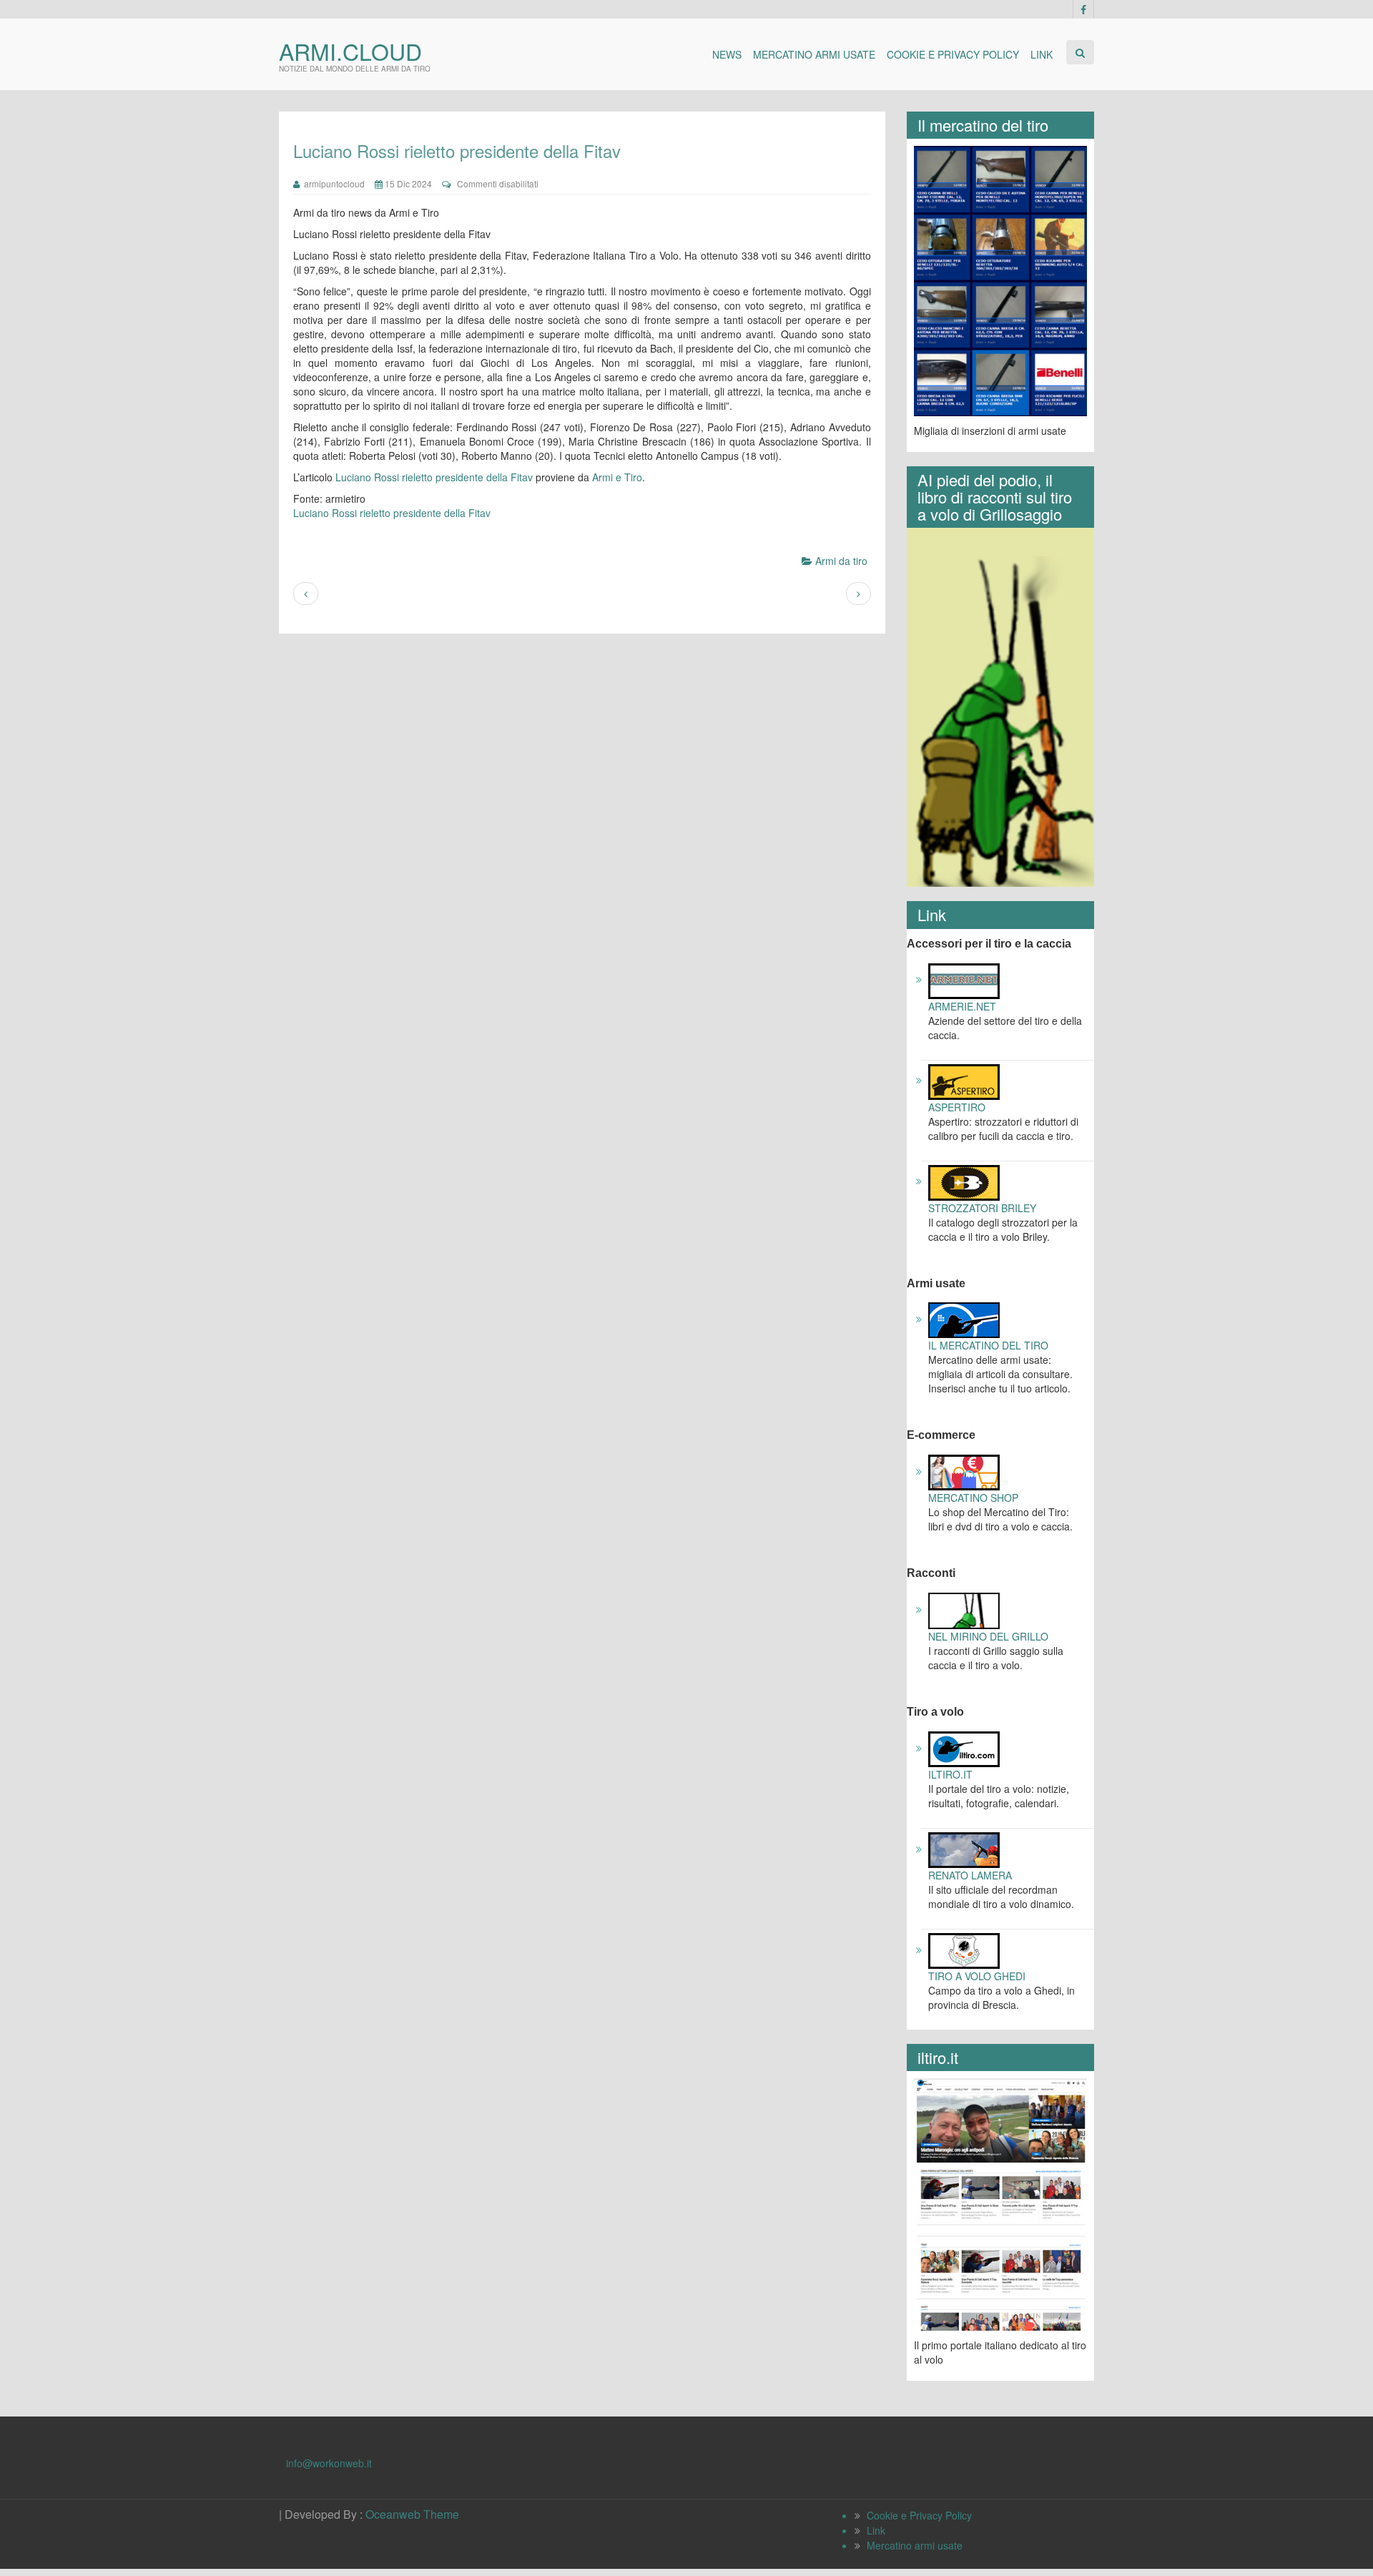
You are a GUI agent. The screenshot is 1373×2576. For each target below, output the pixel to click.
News (727, 54)
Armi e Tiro (617, 477)
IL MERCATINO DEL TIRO (988, 1345)
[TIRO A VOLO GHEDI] (964, 1950)
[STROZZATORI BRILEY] (964, 1181)
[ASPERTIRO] (964, 1080)
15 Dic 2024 (407, 183)
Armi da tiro (841, 561)
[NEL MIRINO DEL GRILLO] (964, 1609)
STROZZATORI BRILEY (982, 1208)
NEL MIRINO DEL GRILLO (988, 1636)
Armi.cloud (350, 51)
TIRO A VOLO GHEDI (977, 1976)
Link (1042, 54)
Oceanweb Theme (412, 2514)
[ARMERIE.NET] (964, 979)
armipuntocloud (332, 183)
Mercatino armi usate (814, 54)
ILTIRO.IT (950, 1774)
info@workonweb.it (329, 2463)
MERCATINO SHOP (973, 1498)
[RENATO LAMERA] (964, 1849)
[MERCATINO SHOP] (964, 1471)
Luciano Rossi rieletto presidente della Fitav (434, 477)
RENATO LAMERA (970, 1875)
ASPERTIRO (957, 1107)
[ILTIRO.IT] (964, 1748)
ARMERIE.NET (962, 1006)
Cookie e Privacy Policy (953, 54)
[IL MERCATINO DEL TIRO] (964, 1319)
